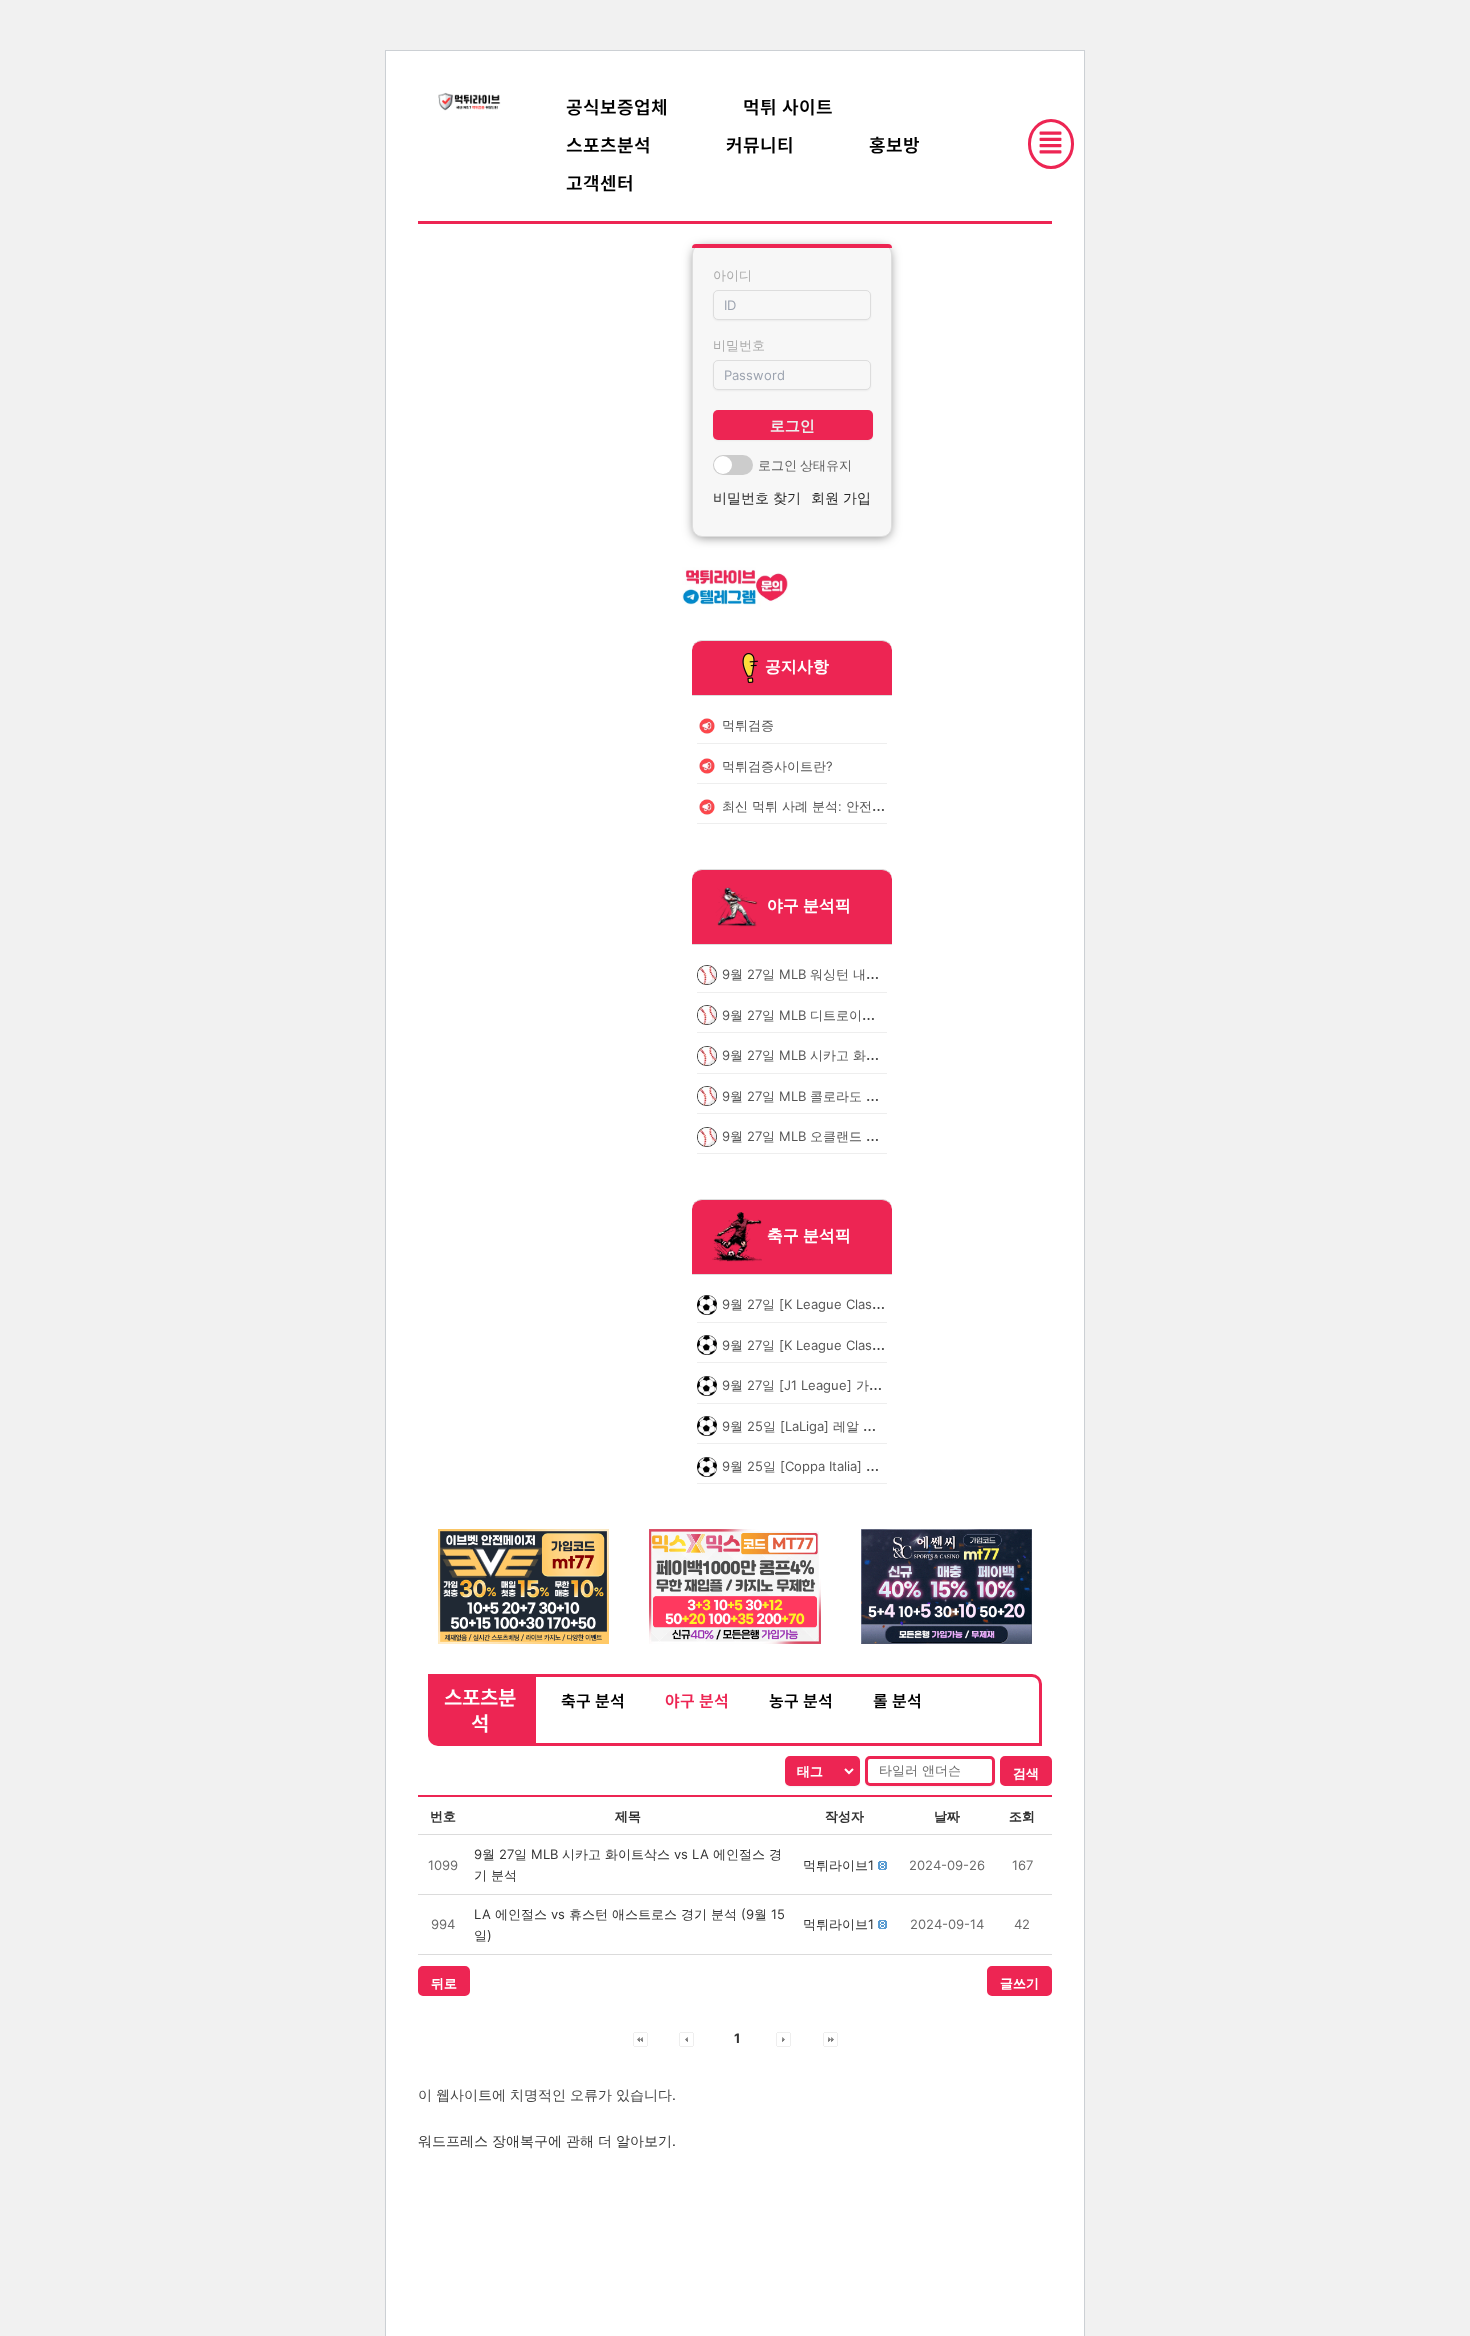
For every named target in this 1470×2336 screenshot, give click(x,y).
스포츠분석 (608, 144)
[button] (838, 1865)
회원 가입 (841, 497)
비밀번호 (739, 345)
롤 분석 (897, 1700)
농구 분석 (801, 1700)
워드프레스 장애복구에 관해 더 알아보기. (547, 2140)
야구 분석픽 (809, 906)
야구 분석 (697, 1700)
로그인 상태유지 (805, 465)
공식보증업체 (617, 106)
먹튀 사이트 (788, 106)
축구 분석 (593, 1700)
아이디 (732, 275)
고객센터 (600, 182)
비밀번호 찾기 (757, 497)
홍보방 (894, 144)
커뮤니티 (760, 144)
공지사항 (797, 666)
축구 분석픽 (809, 1236)
